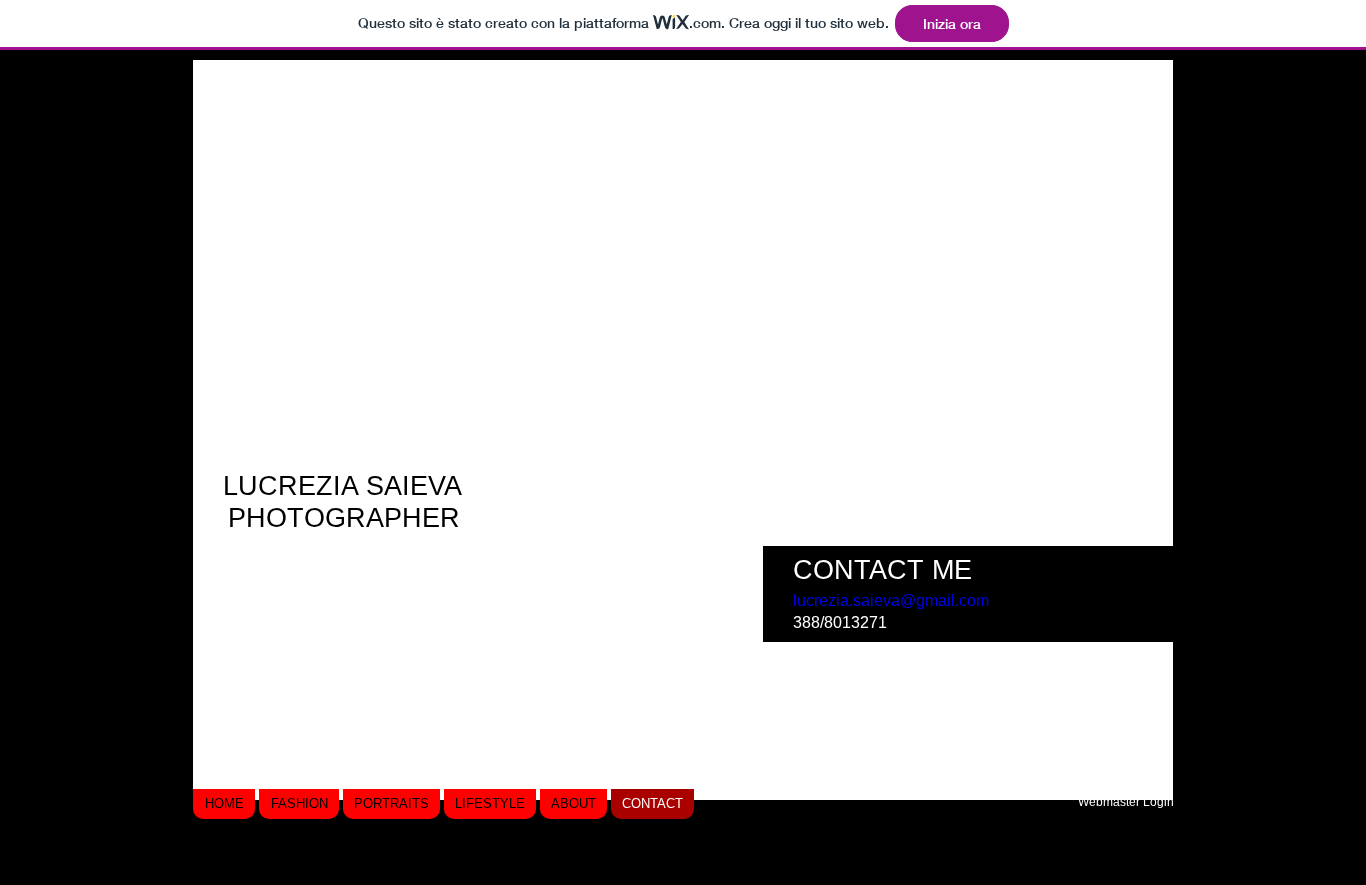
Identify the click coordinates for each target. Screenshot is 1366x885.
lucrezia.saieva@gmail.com (891, 600)
